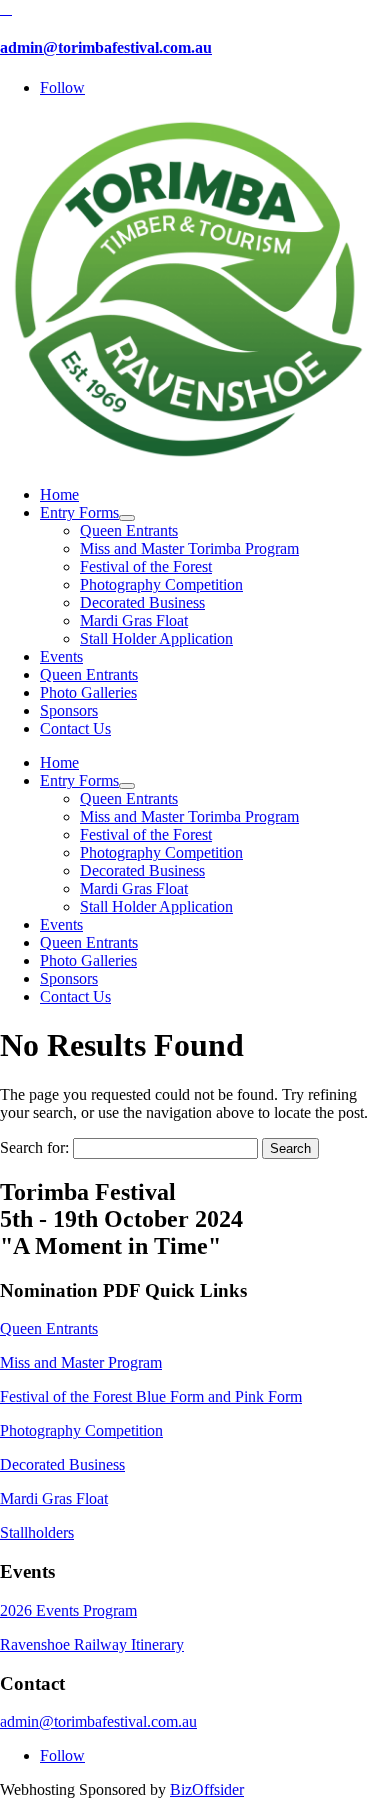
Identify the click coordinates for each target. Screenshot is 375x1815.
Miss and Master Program (81, 1362)
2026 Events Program (68, 1610)
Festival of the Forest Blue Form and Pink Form (151, 1396)
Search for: (34, 1147)
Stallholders (37, 1532)
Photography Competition (81, 1430)
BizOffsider (207, 1789)
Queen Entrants (49, 1328)
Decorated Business (62, 1464)
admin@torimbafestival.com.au (106, 47)
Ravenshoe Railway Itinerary (92, 1644)
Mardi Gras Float (54, 1498)
